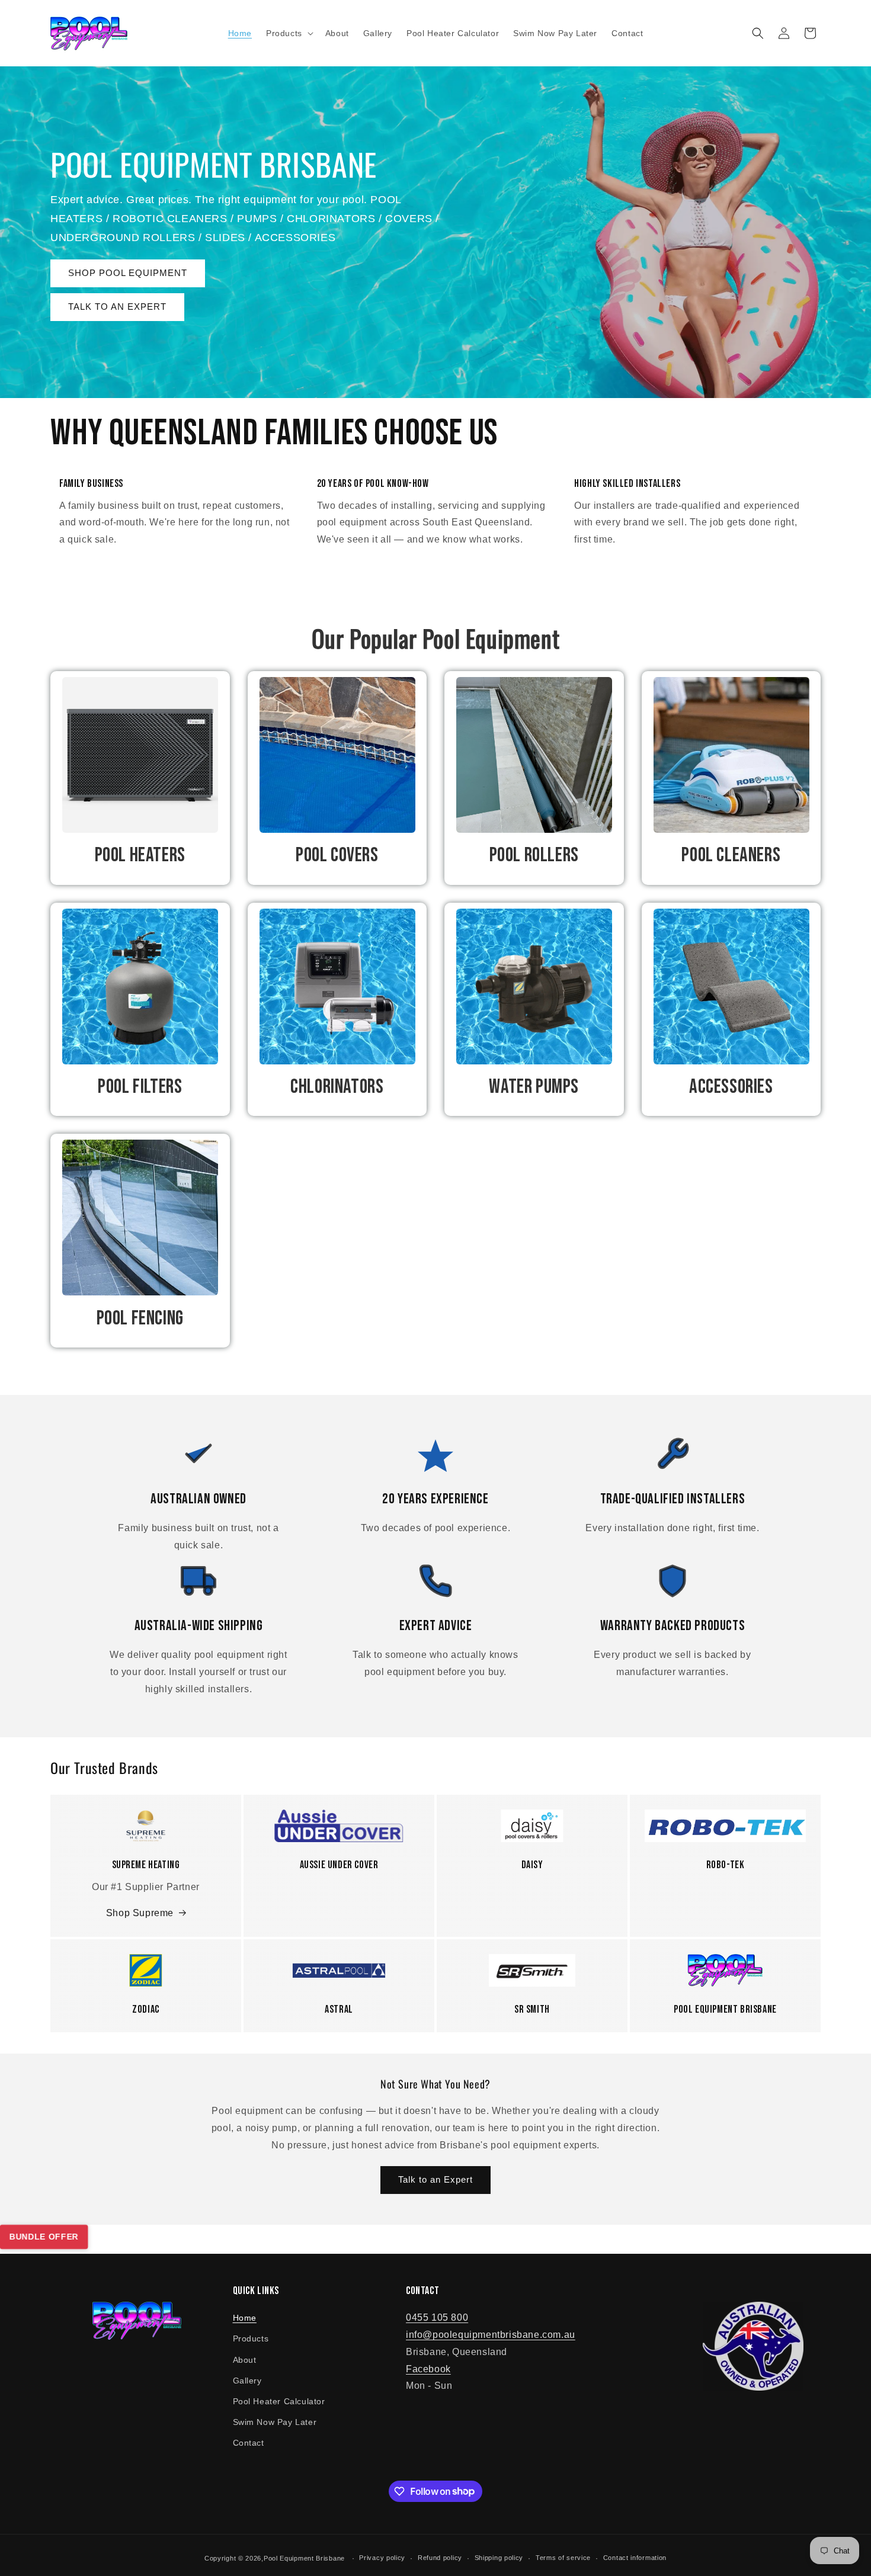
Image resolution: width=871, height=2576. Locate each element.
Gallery (247, 2381)
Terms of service (563, 2558)
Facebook (428, 2369)
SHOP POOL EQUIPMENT (128, 273)
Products (251, 2338)
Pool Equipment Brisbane (304, 2558)
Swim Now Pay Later (275, 2422)
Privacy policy (382, 2558)
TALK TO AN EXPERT (117, 307)
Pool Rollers (534, 855)
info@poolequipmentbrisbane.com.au (491, 2335)
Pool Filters (140, 1087)
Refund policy (440, 2558)
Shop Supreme (140, 1913)
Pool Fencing (140, 1318)
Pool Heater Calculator (279, 2401)
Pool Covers (337, 855)
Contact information (635, 2558)
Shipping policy (499, 2558)
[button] (289, 33)
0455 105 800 (437, 2317)
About (245, 2360)
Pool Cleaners (731, 855)
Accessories (731, 1087)
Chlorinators (337, 1087)
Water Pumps (534, 1087)
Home (245, 2318)
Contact (249, 2443)
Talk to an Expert (435, 2179)
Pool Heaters (140, 855)
